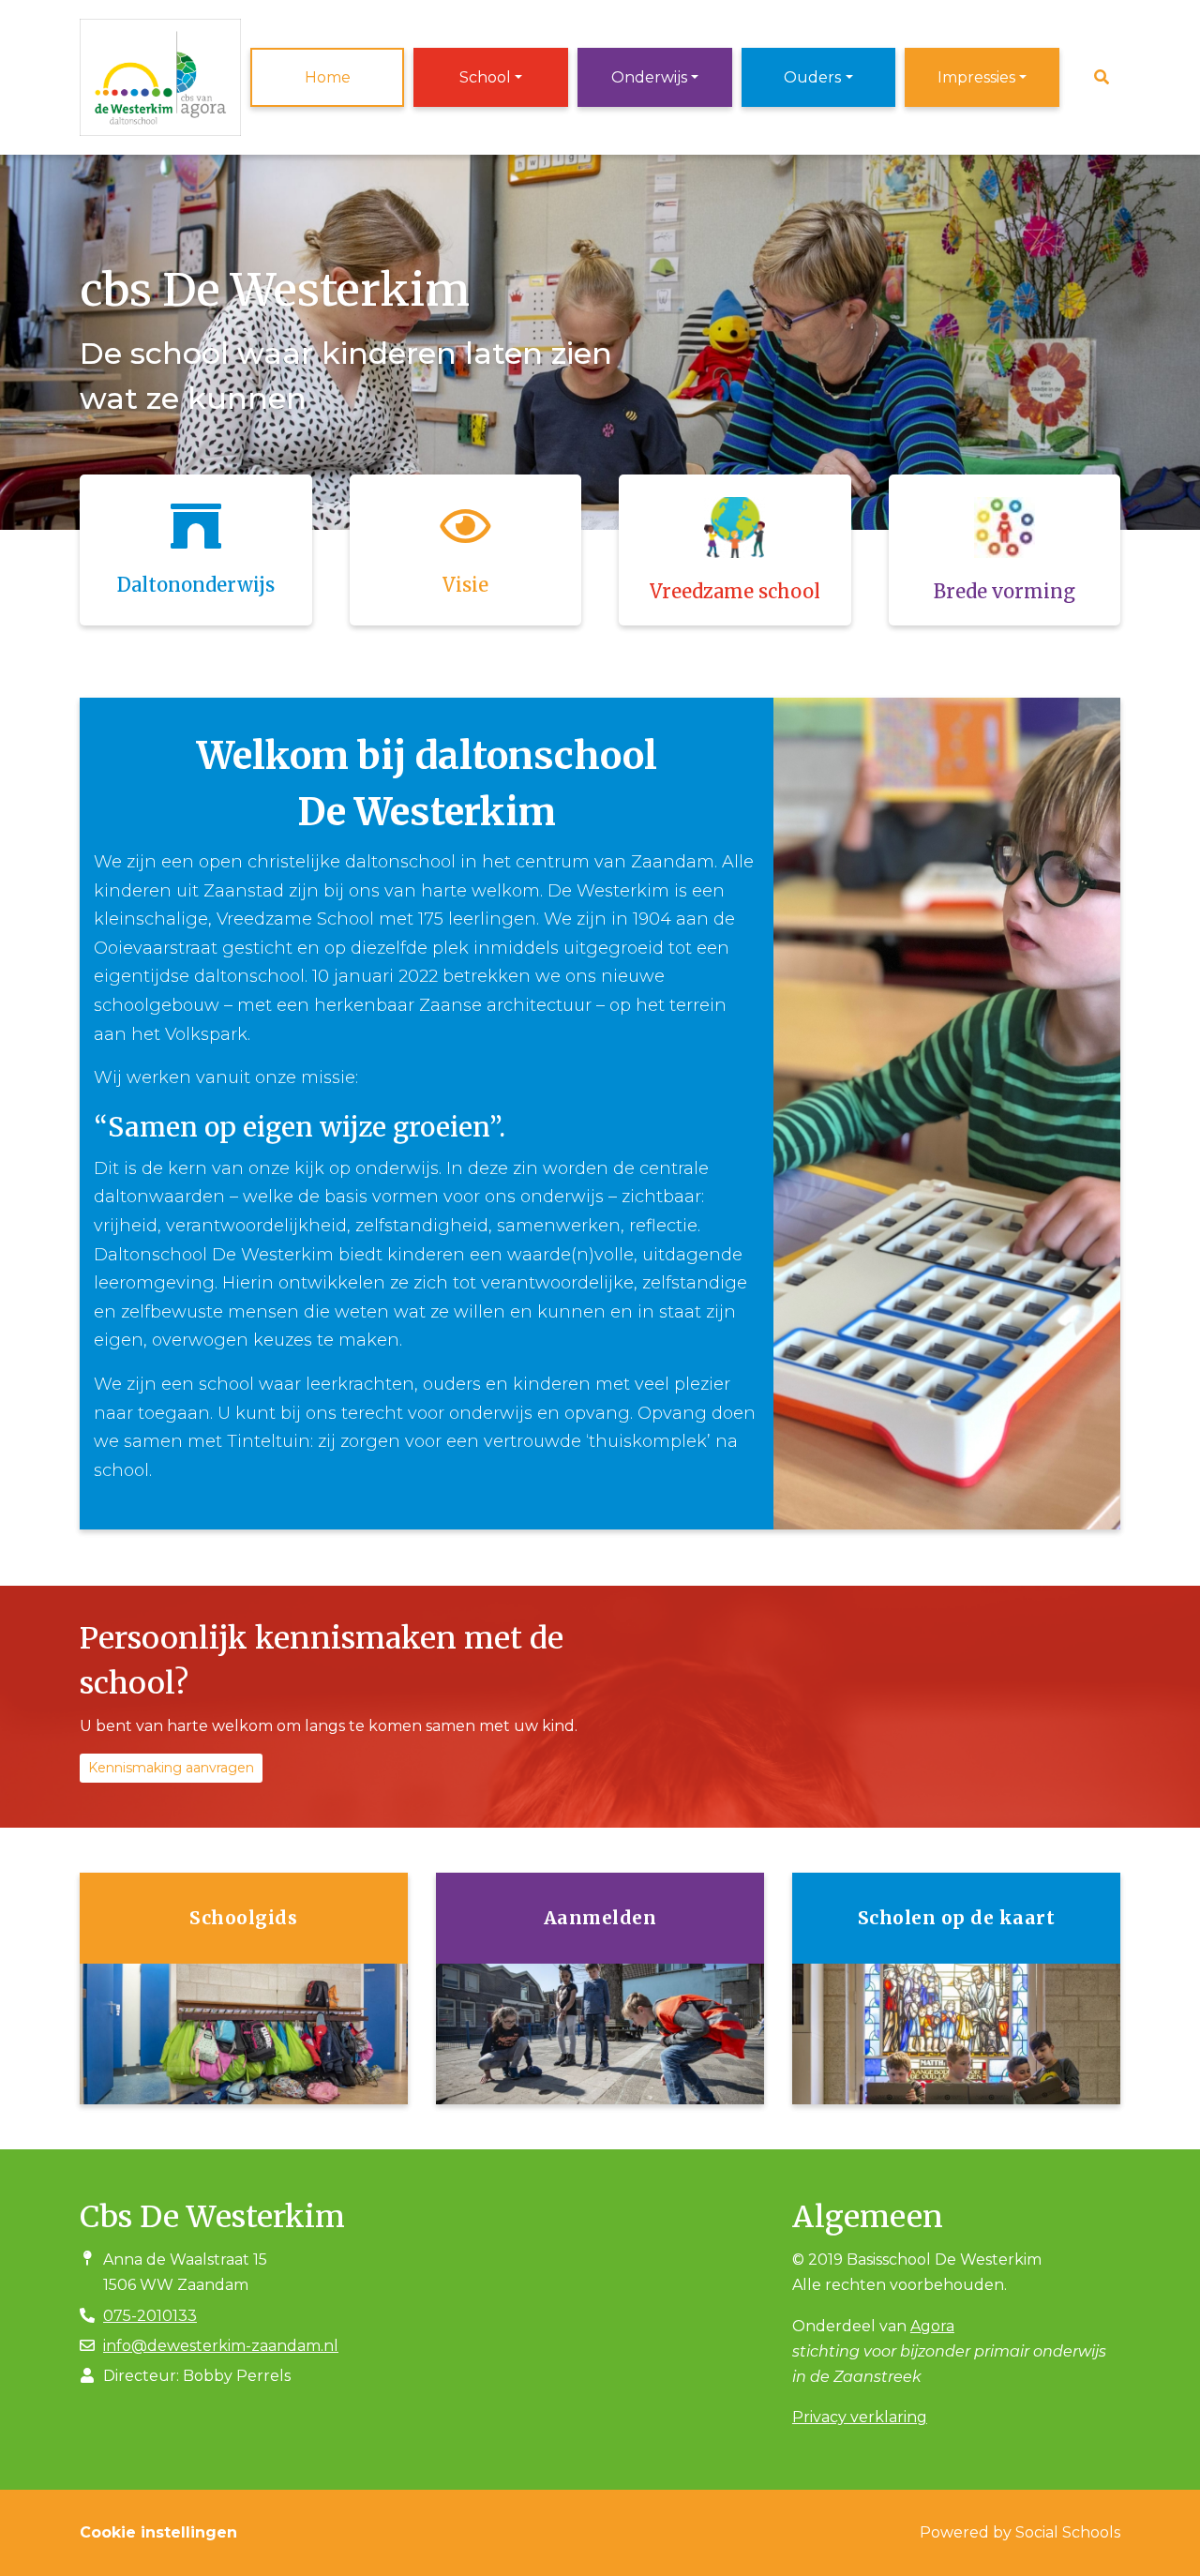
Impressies (976, 77)
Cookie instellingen (158, 2532)
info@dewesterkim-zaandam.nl (221, 2346)
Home (328, 77)
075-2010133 (150, 2316)
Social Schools (1068, 2532)
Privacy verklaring (860, 2417)
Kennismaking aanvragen (171, 1768)
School (485, 77)
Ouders (812, 77)
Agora (932, 2326)
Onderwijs (649, 77)
